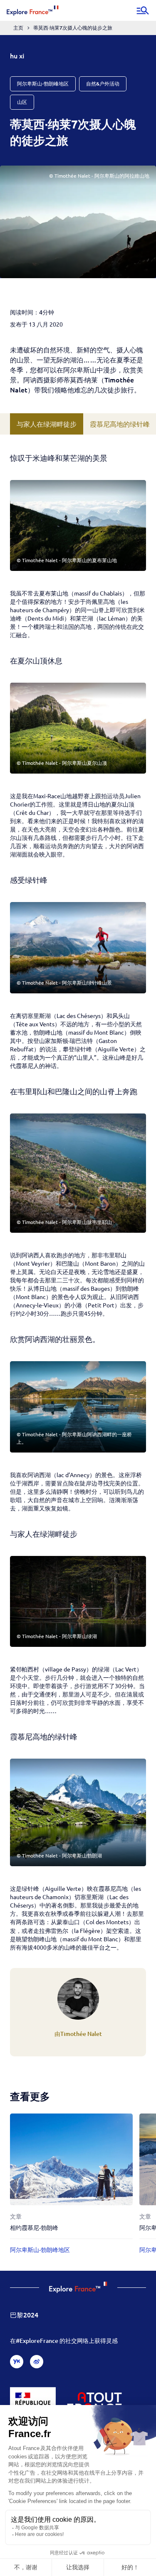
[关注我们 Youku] (17, 2362)
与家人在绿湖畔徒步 (47, 424)
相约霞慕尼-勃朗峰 (34, 2228)
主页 (18, 28)
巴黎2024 (24, 2315)
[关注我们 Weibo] (37, 2362)
